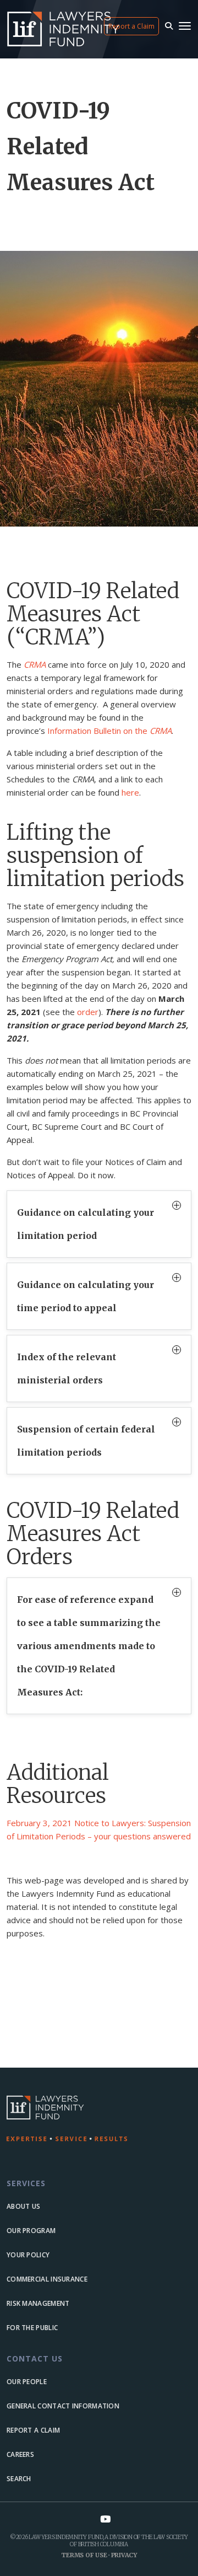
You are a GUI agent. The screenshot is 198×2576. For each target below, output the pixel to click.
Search (19, 2479)
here (130, 792)
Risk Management (38, 2303)
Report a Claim (131, 26)
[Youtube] (105, 2519)
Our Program (31, 2231)
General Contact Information (63, 2406)
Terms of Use (84, 2555)
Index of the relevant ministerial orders (67, 1368)
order (88, 1012)
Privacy (124, 2555)
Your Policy (28, 2255)
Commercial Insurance (47, 2279)
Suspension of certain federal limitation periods (86, 1441)
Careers (20, 2454)
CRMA (35, 664)
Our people (27, 2382)
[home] (99, 2119)
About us (23, 2206)
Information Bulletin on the (109, 731)
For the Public (32, 2328)
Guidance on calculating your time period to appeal (86, 1296)
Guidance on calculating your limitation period (86, 1224)
